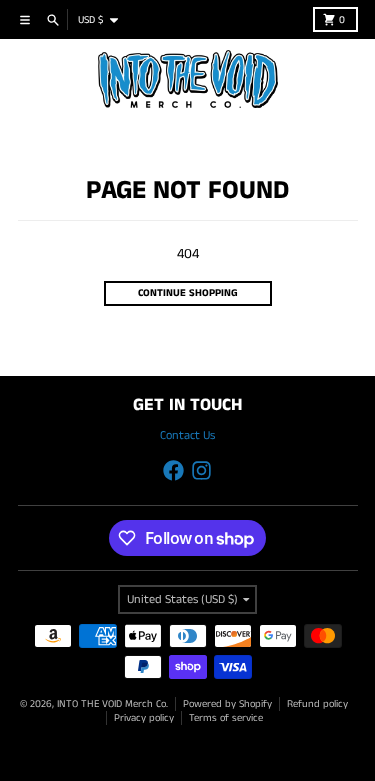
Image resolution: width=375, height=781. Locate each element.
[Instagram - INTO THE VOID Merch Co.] (201, 470)
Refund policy (317, 704)
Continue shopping (188, 293)
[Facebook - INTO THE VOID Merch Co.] (173, 470)
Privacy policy (144, 718)
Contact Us (187, 435)
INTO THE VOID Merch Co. (112, 704)
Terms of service (226, 718)
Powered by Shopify (227, 704)
